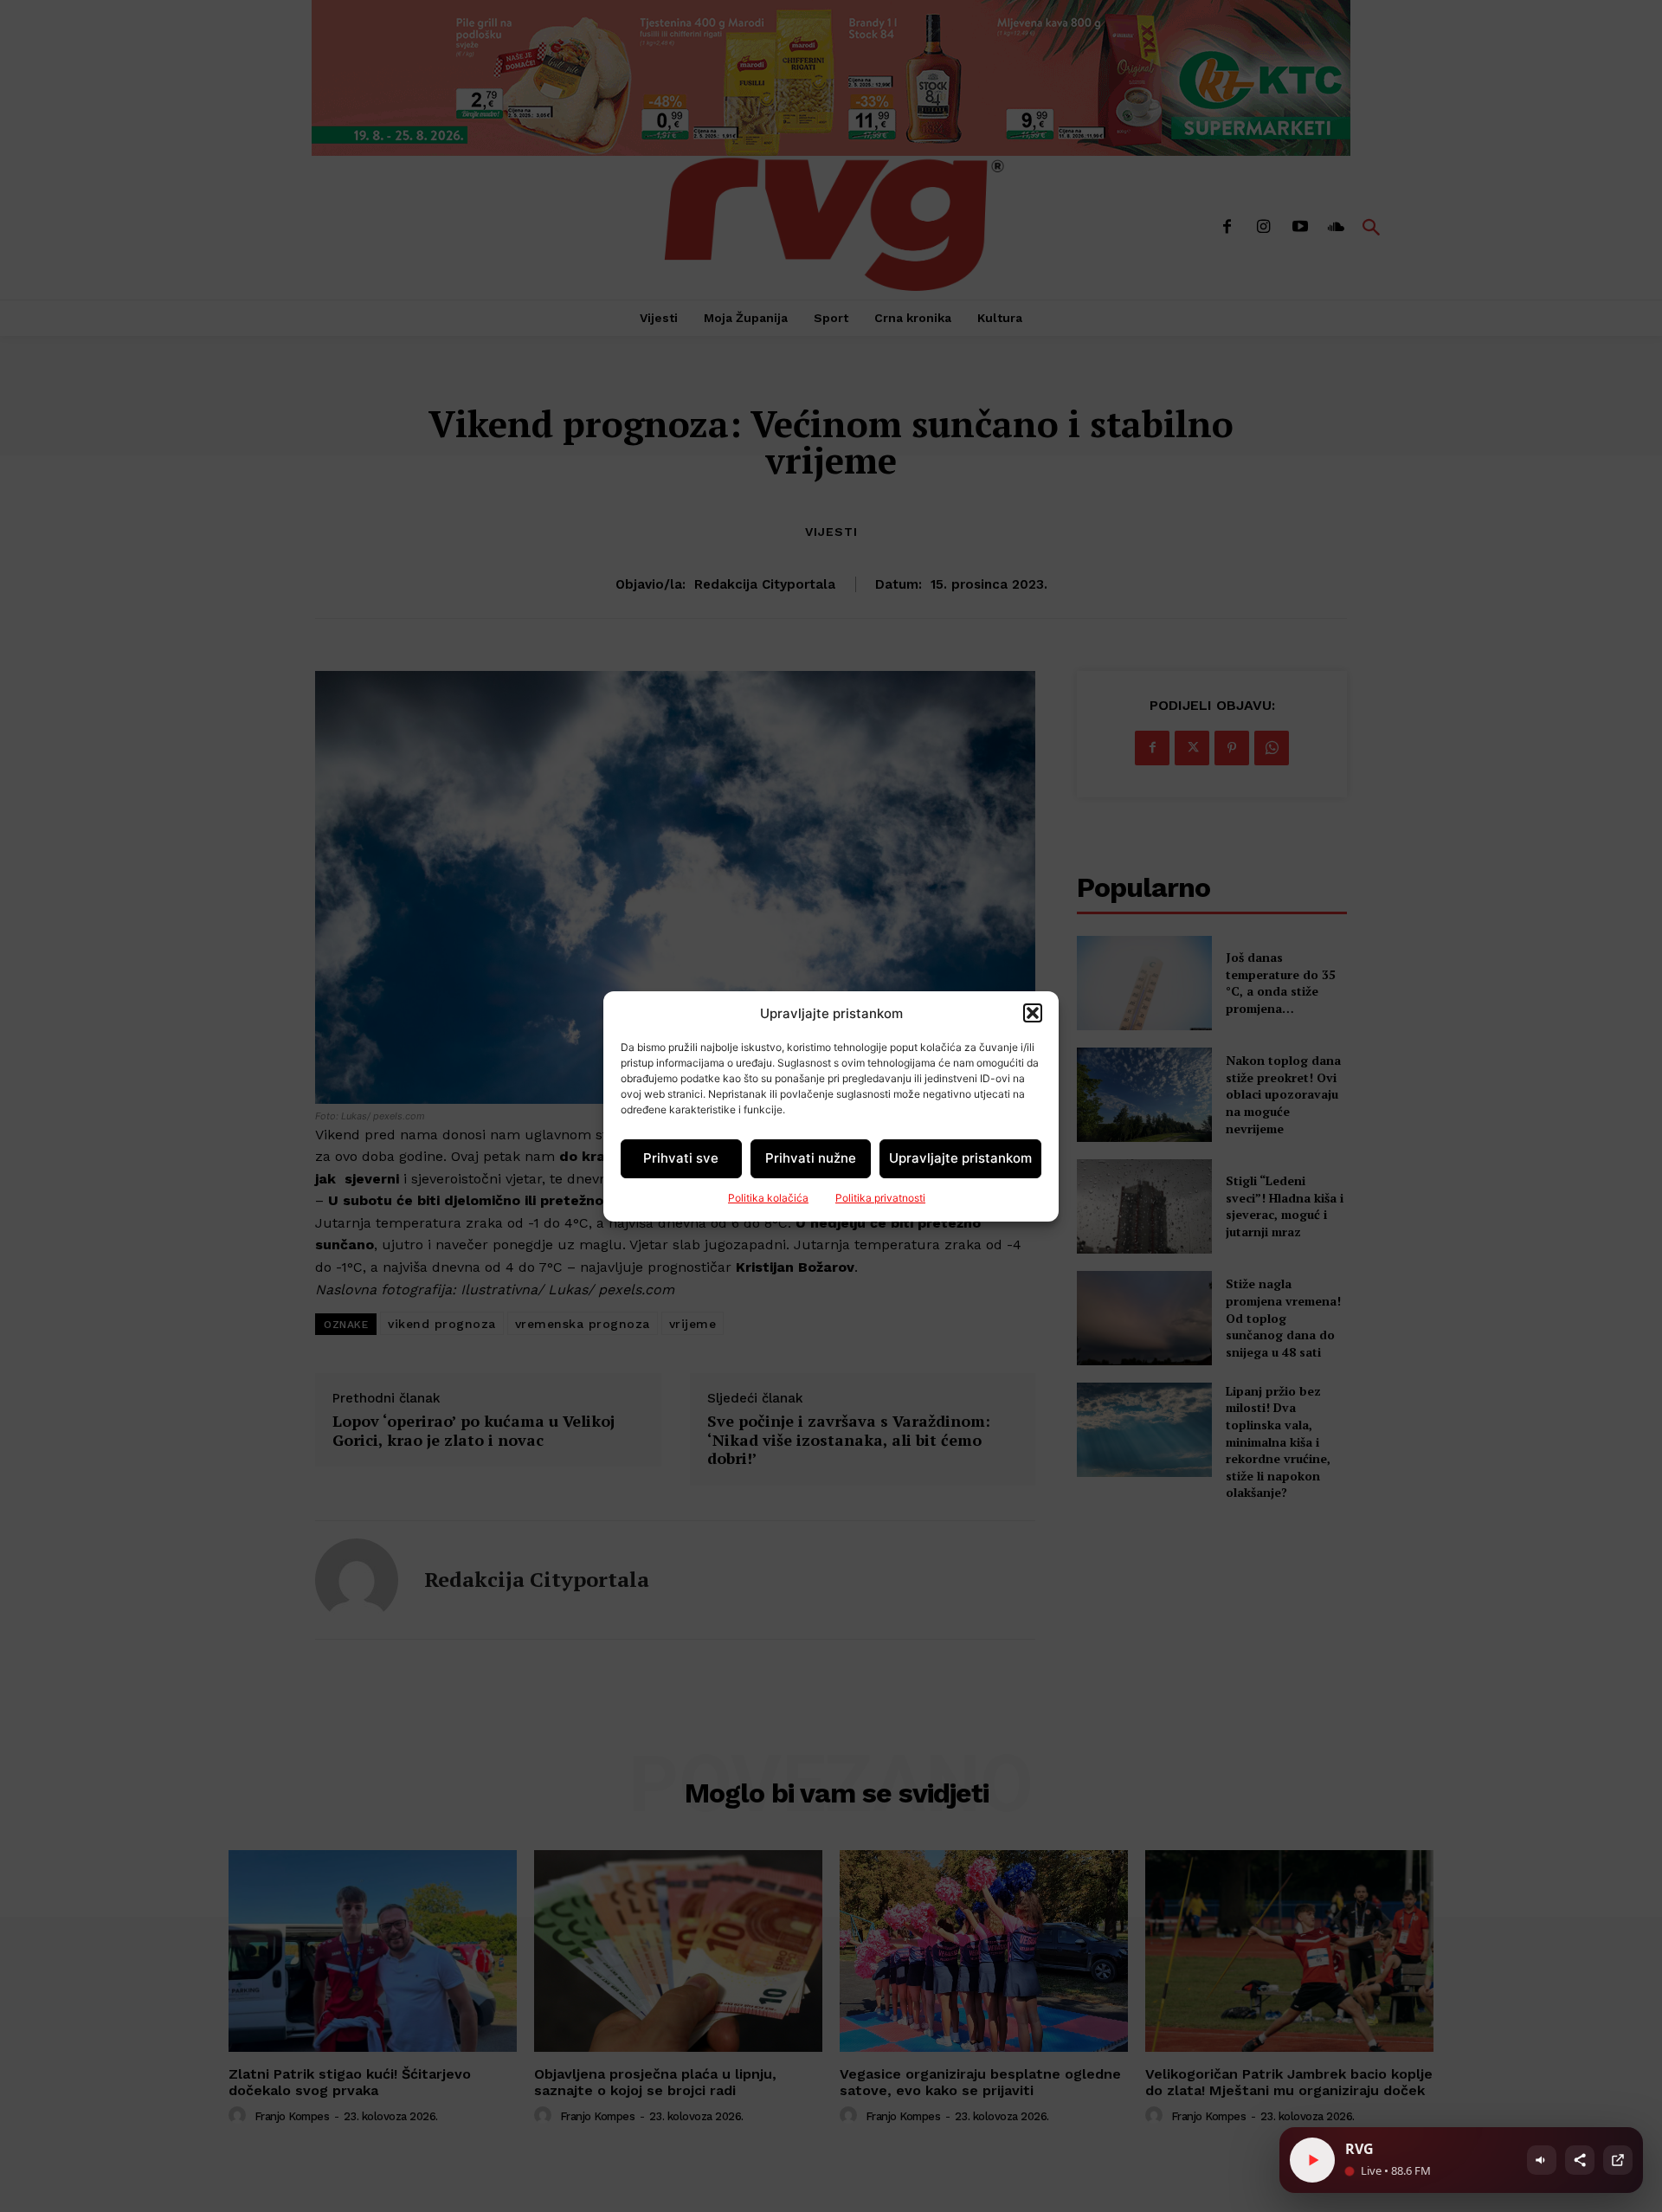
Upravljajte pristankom (960, 1158)
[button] (1033, 1013)
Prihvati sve (681, 1158)
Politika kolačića (768, 1198)
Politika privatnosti (880, 1198)
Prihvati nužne (811, 1158)
